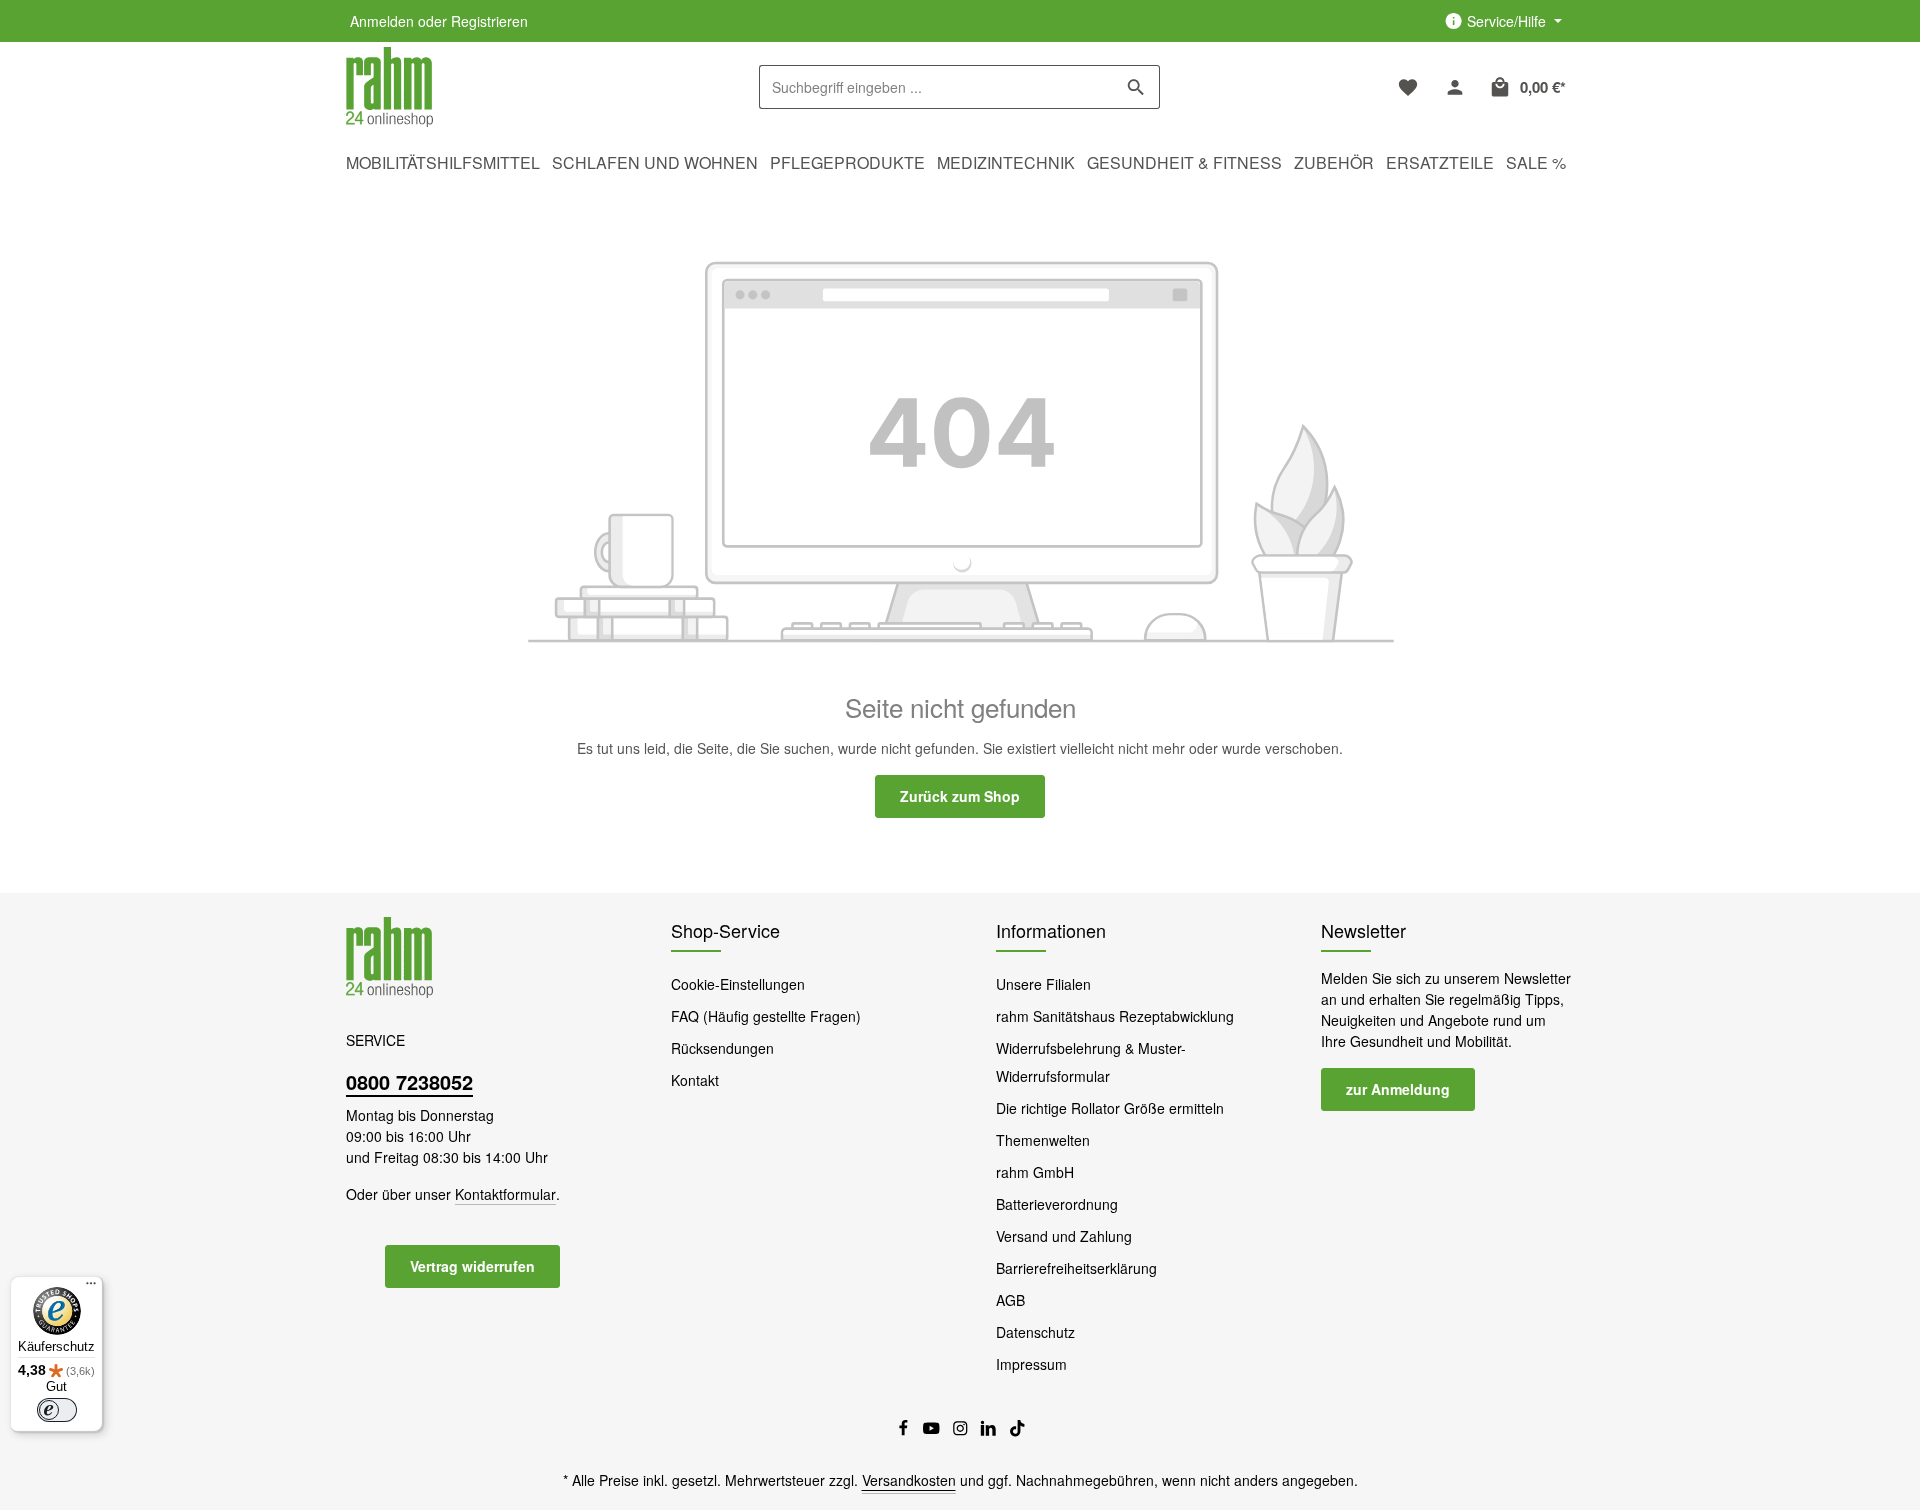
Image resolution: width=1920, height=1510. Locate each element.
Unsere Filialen (1043, 984)
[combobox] (936, 87)
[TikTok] (1017, 1431)
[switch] (57, 1410)
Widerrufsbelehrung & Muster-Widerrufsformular (1091, 1062)
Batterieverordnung (1057, 1204)
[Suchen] (1136, 87)
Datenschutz (1035, 1332)
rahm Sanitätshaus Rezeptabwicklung (1115, 1016)
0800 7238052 (409, 1081)
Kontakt (695, 1080)
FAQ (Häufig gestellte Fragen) (766, 1016)
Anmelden (382, 21)
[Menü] (91, 1288)
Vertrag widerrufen (472, 1266)
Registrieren (489, 21)
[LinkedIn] (990, 1431)
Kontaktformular (505, 1194)
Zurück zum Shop (960, 796)
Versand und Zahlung (1064, 1236)
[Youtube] (933, 1431)
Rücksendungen (722, 1048)
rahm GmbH (1035, 1172)
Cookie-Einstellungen (738, 984)
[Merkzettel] (1407, 87)
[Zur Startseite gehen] (389, 87)
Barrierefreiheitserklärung (1076, 1268)
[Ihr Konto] (1454, 87)
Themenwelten (1043, 1140)
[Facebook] (905, 1431)
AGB (1010, 1300)
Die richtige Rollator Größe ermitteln (1110, 1108)
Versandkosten (909, 1480)
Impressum (1031, 1364)
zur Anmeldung (1398, 1089)
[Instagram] (962, 1431)
